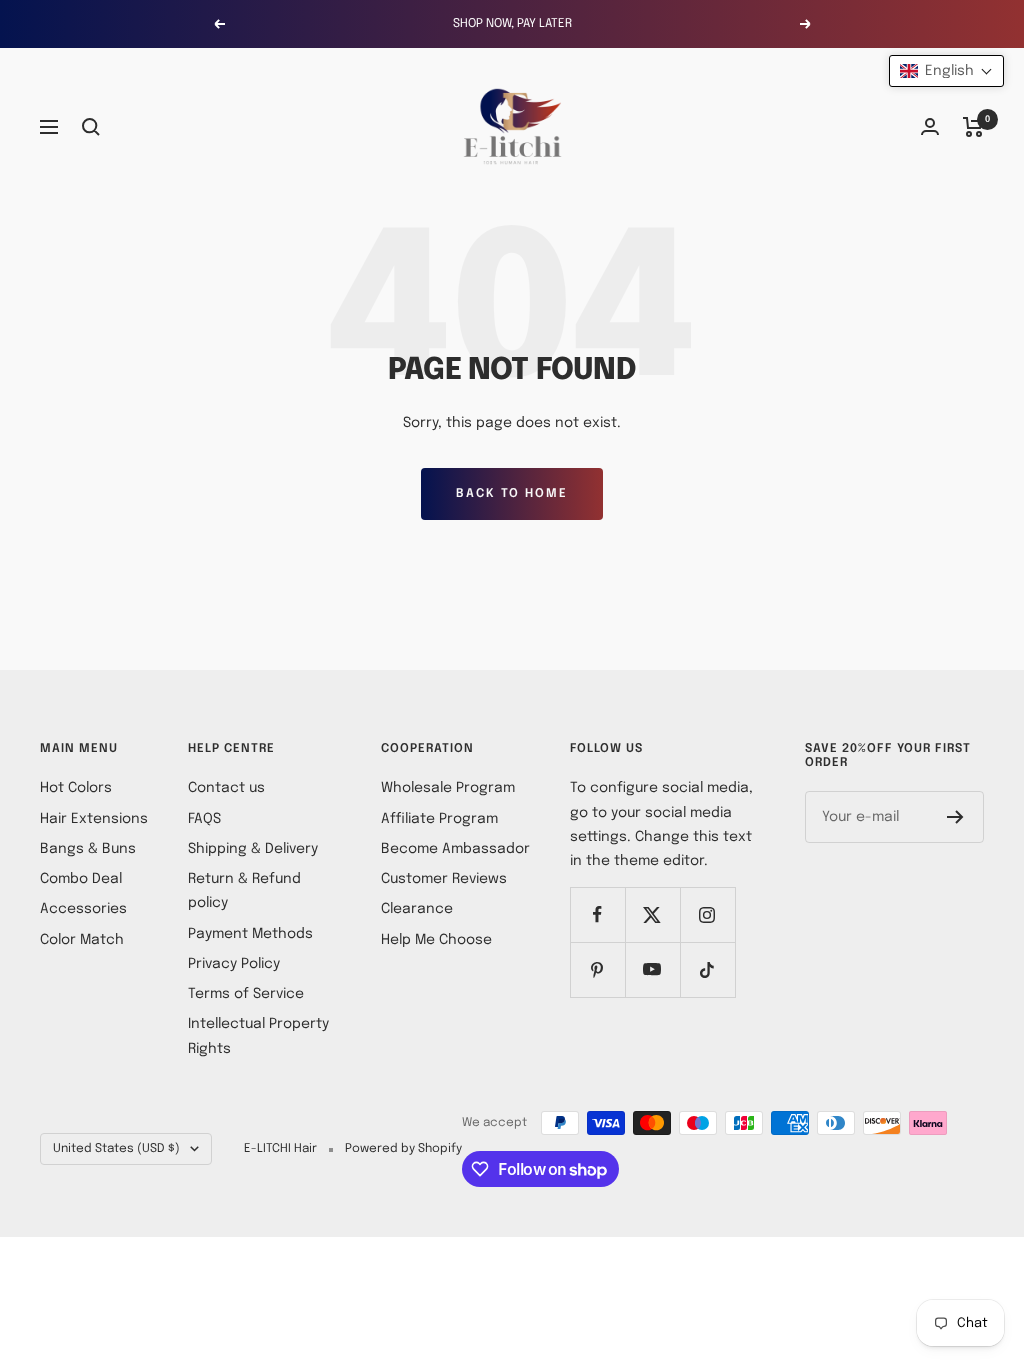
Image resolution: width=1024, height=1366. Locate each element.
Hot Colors (76, 788)
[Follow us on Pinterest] (597, 969)
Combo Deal (81, 879)
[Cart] (973, 127)
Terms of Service (246, 994)
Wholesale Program (448, 788)
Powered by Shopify (403, 1149)
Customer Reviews (444, 879)
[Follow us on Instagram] (707, 914)
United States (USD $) (116, 1149)
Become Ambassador (455, 849)
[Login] (930, 126)
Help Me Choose (436, 940)
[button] (946, 71)
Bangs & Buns (88, 849)
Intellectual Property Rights (258, 1036)
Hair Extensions (94, 819)
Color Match (82, 940)
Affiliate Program (439, 819)
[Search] (91, 127)
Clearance (417, 909)
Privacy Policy (234, 964)
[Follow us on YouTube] (652, 969)
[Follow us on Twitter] (652, 914)
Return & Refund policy (244, 891)
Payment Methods (250, 934)
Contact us (226, 788)
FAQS (204, 819)
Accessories (83, 909)
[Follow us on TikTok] (707, 969)
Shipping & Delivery (253, 849)
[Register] (955, 817)
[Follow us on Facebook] (597, 914)
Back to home (512, 494)
